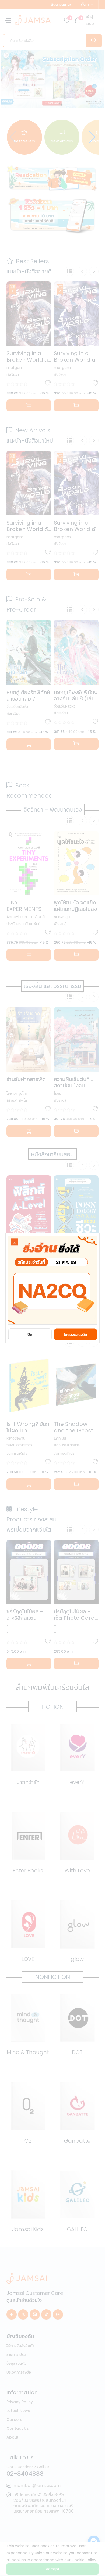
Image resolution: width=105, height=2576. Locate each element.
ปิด (30, 1335)
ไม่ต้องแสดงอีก (76, 1335)
